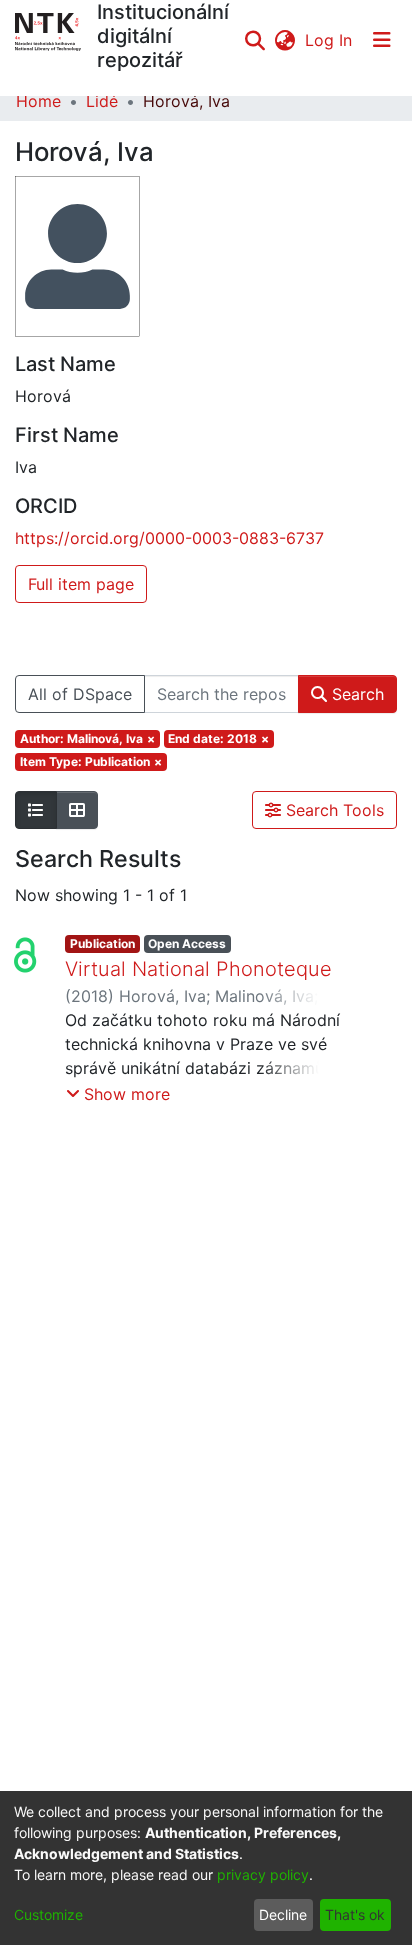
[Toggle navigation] (382, 40)
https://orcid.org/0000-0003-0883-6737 (169, 538)
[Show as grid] (77, 810)
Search (355, 694)
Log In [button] (329, 40)
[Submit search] (254, 40)
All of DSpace (80, 694)
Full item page (81, 584)
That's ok (355, 1914)
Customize (48, 1914)
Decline (283, 1914)
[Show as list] (36, 810)
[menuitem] (284, 40)
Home (38, 101)
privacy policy (263, 1874)
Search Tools (332, 810)
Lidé (102, 101)
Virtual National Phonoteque (198, 969)
